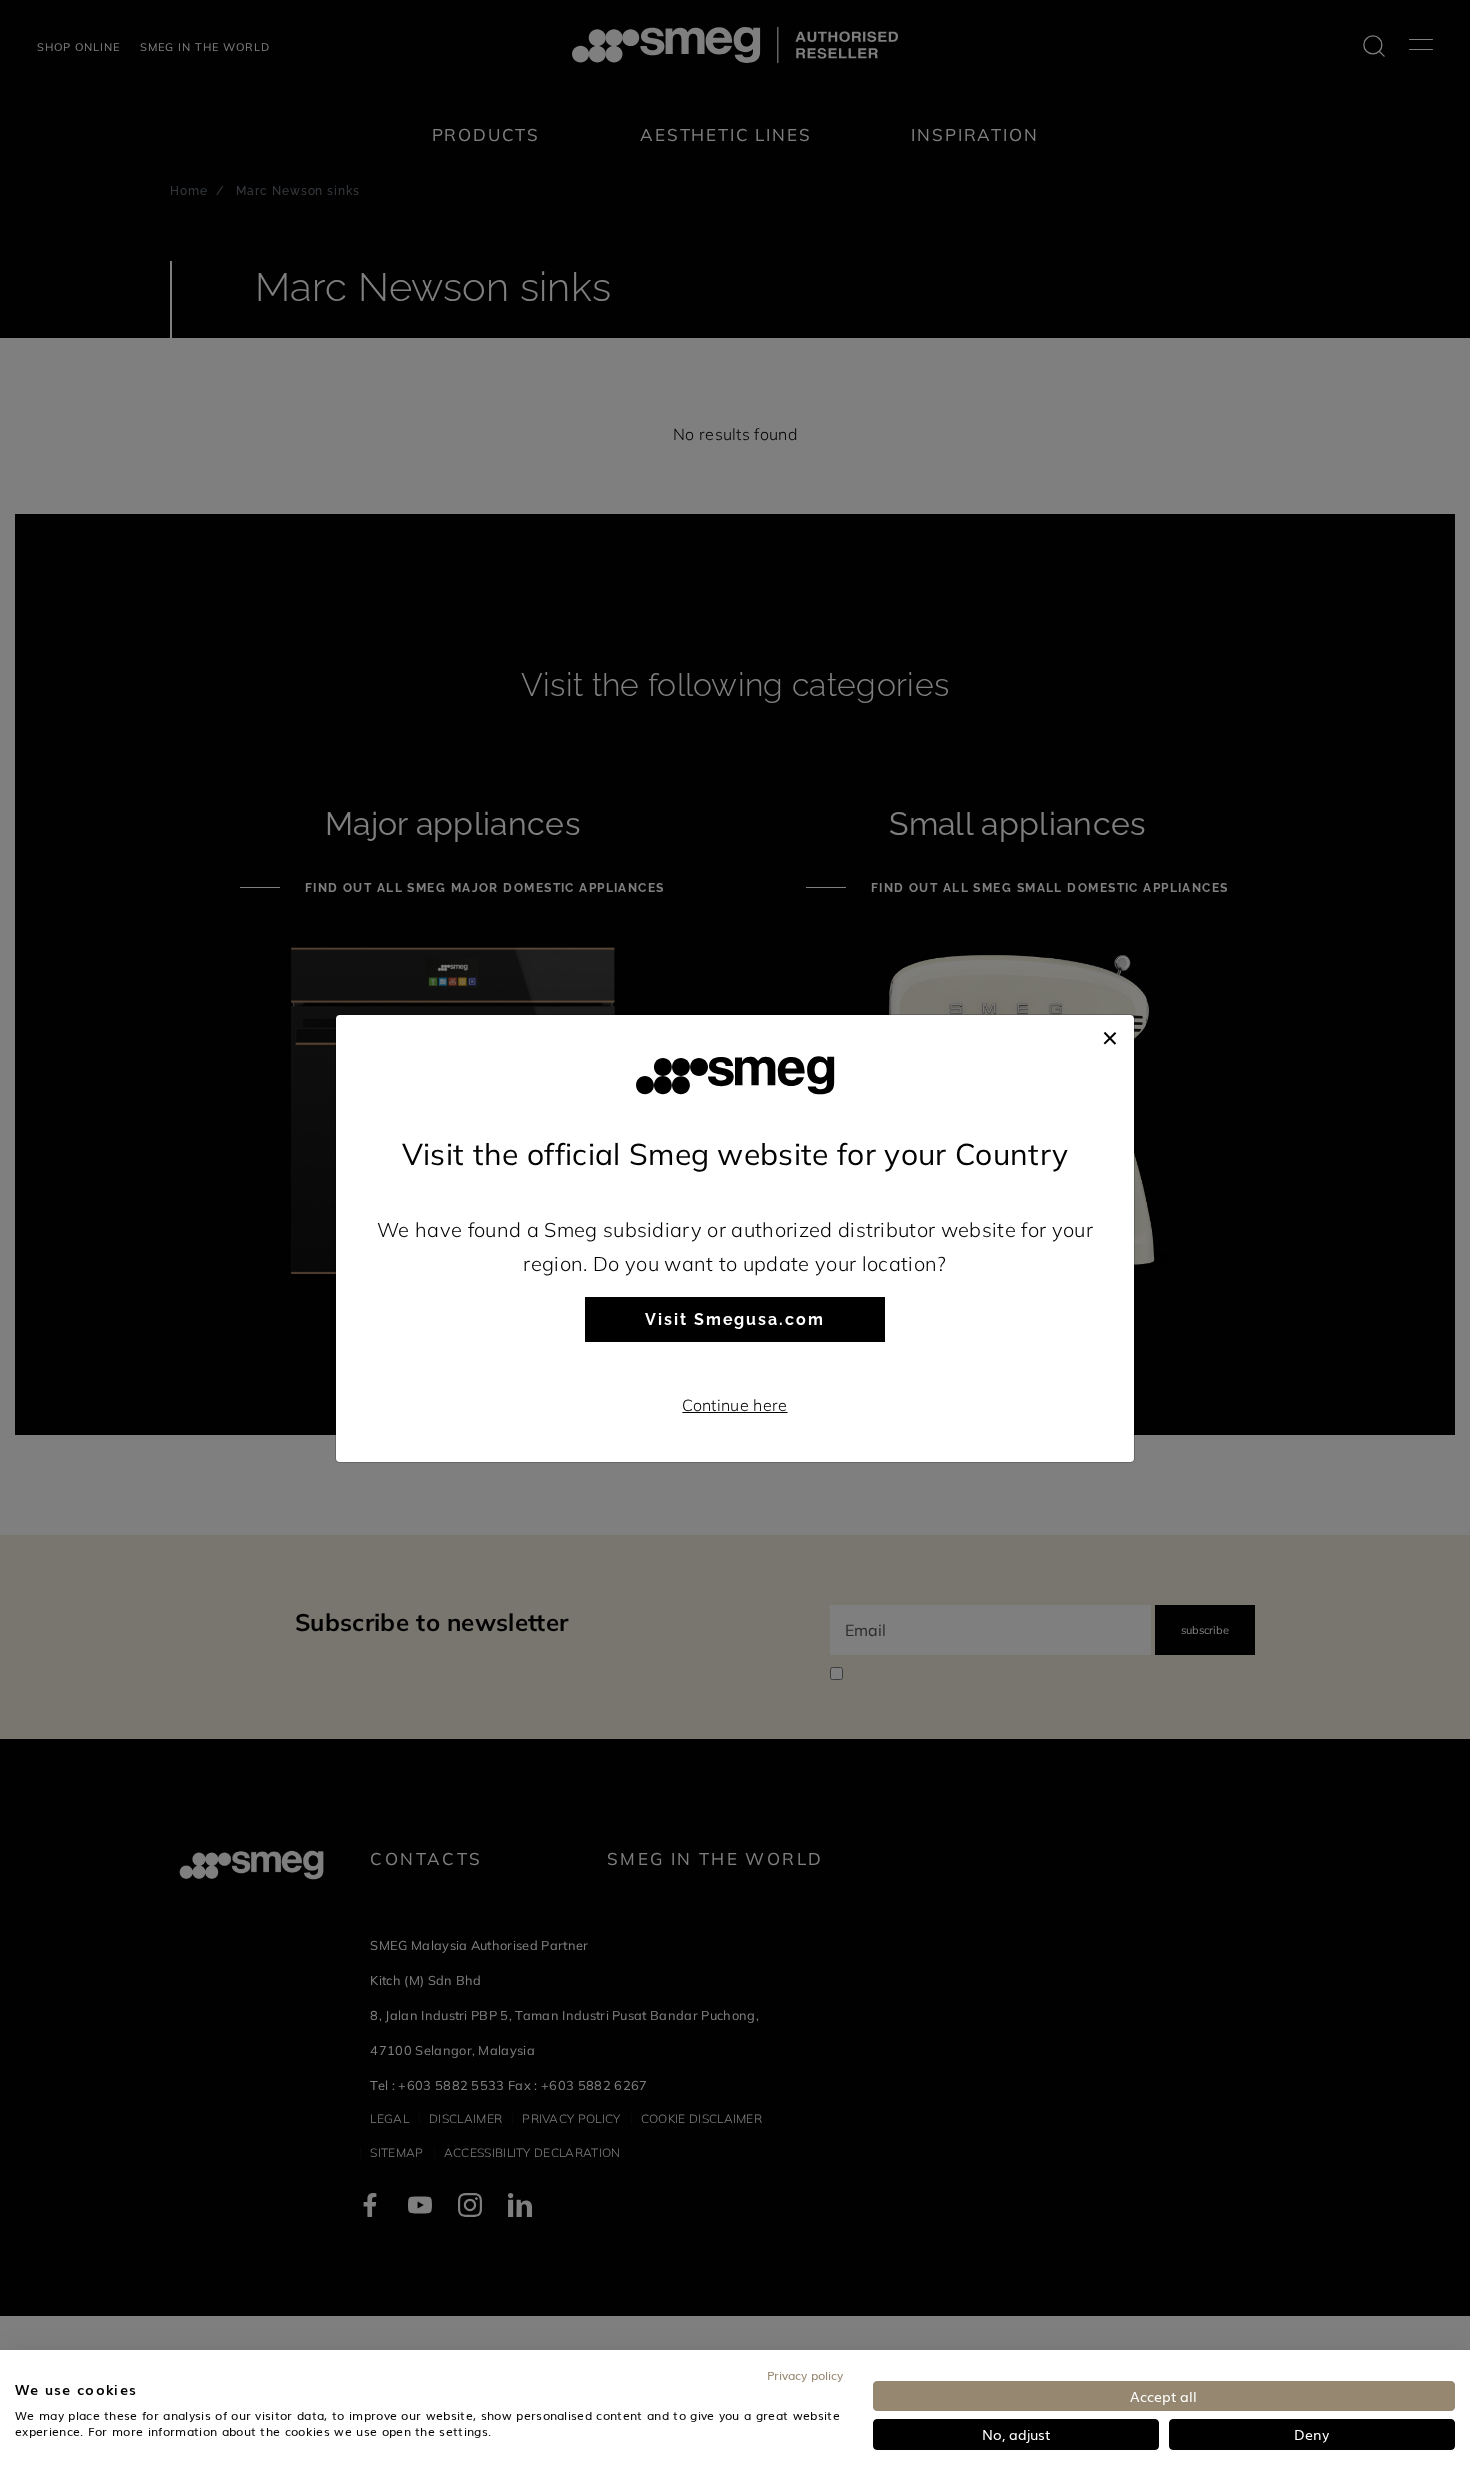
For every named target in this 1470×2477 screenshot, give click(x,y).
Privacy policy (805, 2375)
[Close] (1110, 1035)
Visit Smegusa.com (735, 1319)
